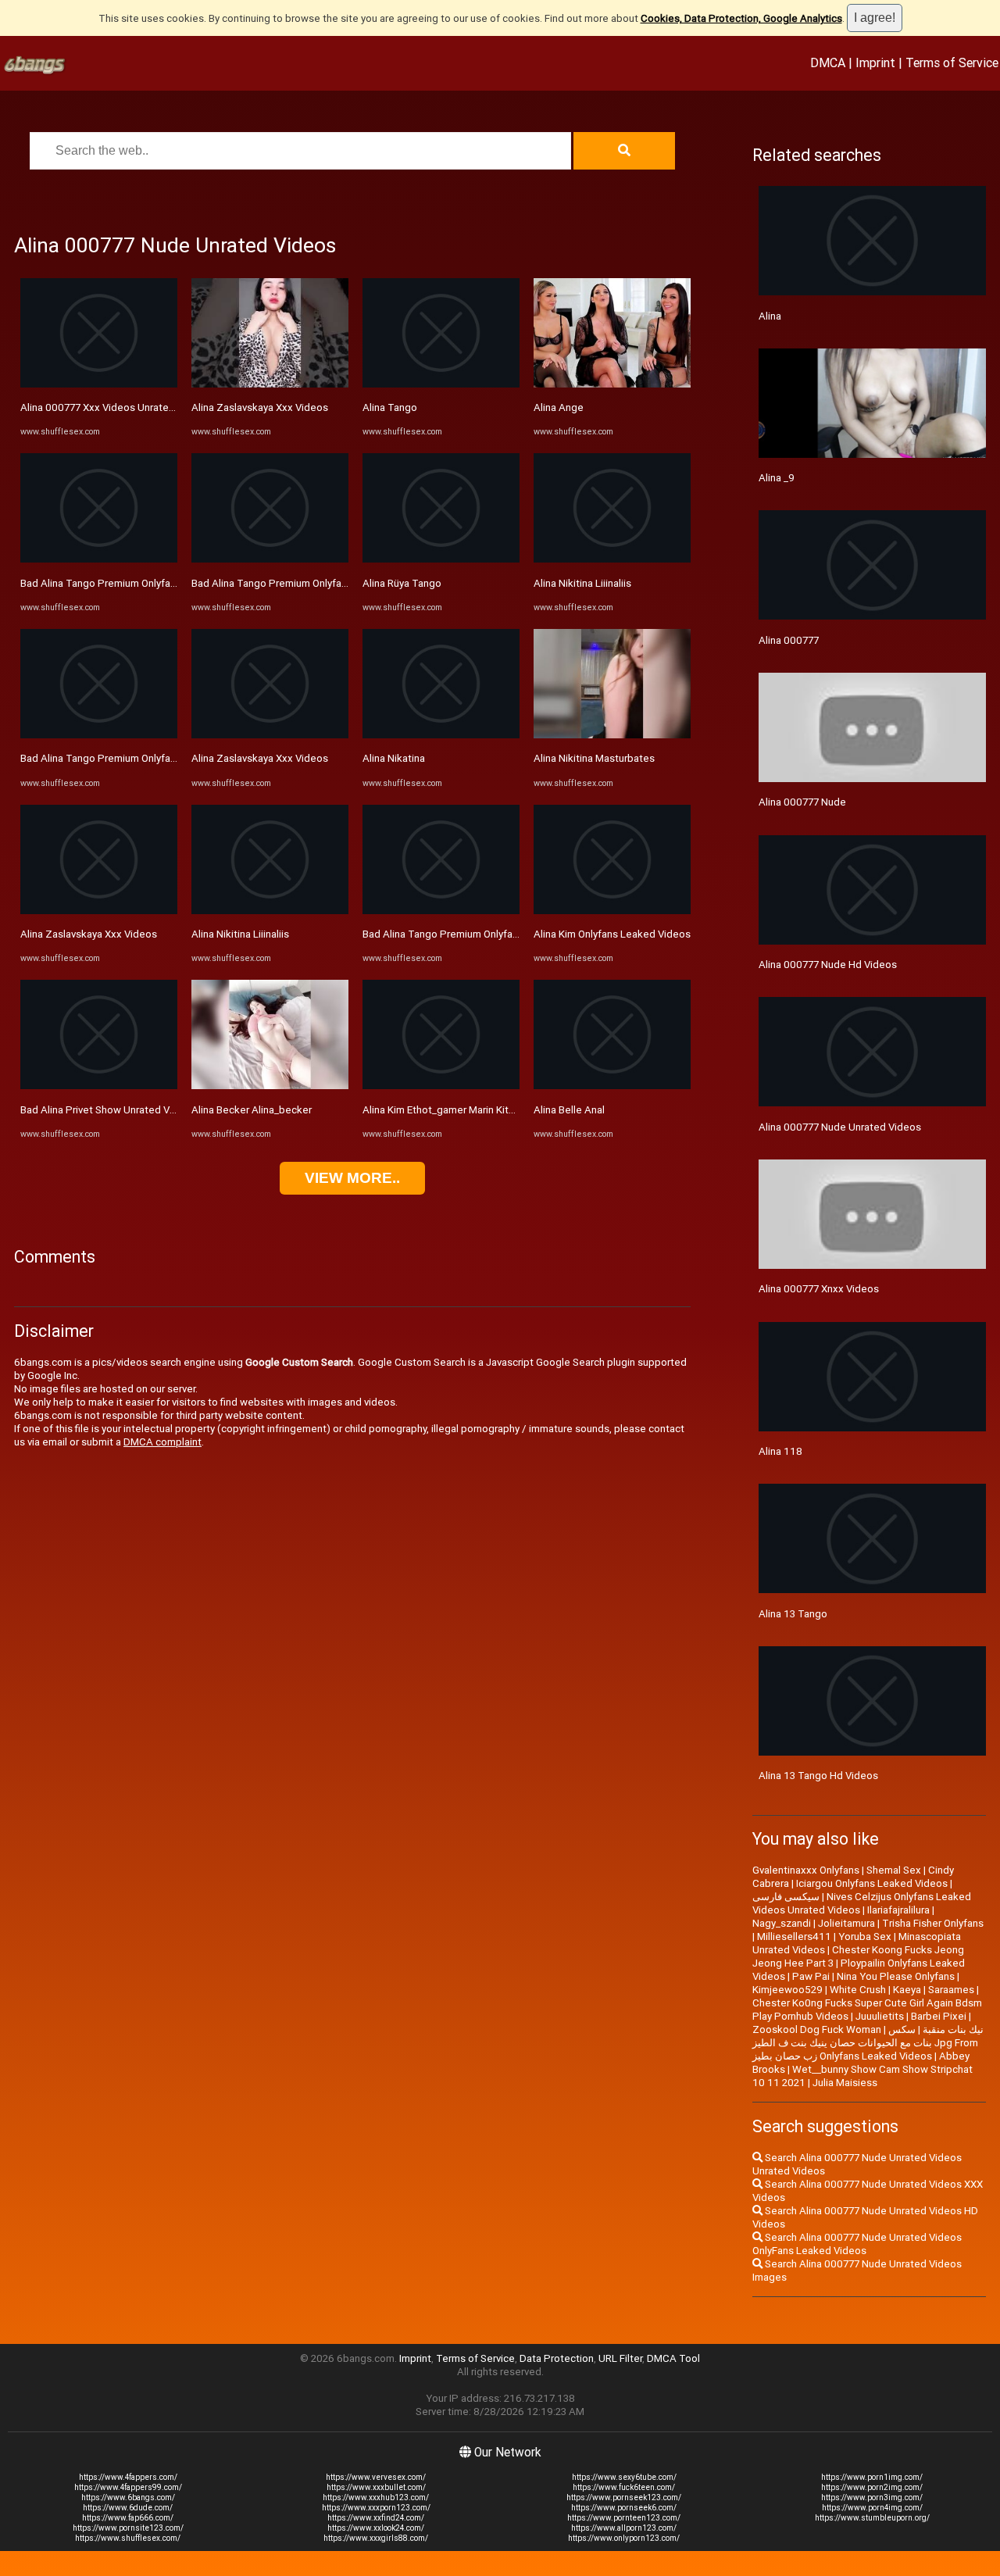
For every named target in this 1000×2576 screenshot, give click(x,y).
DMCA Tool (673, 2358)
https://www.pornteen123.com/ (624, 2518)
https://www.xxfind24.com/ (376, 2518)
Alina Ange (559, 407)
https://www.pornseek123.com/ (624, 2497)
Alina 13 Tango (793, 1614)
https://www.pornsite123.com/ (128, 2528)
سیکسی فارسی (786, 1897)
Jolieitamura (846, 1923)
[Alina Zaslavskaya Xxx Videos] (99, 911)
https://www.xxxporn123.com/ (376, 2508)
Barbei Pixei (939, 2016)
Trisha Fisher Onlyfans (933, 1923)
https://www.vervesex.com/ (376, 2477)
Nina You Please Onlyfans (896, 1976)
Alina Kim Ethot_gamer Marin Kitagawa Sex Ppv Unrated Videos (509, 1110)
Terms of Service (952, 63)
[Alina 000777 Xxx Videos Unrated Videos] (99, 384)
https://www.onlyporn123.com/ (624, 2538)
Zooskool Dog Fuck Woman (817, 2029)
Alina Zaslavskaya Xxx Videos (89, 934)
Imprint (875, 63)
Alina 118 (780, 1451)
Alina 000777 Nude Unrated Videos (840, 1127)
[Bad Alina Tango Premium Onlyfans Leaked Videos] (99, 559)
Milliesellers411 (794, 1936)
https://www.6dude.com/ (128, 2508)
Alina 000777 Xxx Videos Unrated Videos (115, 407)
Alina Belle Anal (569, 1110)
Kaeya (907, 1990)
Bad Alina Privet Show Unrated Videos (108, 1110)
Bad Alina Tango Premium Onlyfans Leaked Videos (137, 583)
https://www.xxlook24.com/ (376, 2528)
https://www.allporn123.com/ (624, 2528)
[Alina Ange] (612, 384)
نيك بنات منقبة (953, 2029)
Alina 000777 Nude (802, 802)
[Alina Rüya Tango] (441, 559)
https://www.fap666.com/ (128, 2518)
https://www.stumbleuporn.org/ (872, 2518)
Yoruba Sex (865, 1936)
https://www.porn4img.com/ (872, 2508)
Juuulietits (880, 2016)
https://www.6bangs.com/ (128, 2497)
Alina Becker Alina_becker (252, 1110)
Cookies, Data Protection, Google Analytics (741, 18)
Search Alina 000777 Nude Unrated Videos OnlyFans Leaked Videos (857, 2244)
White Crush (858, 1990)
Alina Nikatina (394, 758)
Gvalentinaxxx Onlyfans (806, 1870)
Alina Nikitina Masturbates (594, 758)
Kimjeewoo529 (787, 1990)
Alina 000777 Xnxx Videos (819, 1289)
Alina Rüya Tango (402, 583)
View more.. (352, 1178)
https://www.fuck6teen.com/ (624, 2487)
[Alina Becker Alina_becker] (270, 1086)
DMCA (828, 63)
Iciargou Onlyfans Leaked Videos (872, 1883)
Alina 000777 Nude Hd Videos (828, 965)
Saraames (951, 1990)
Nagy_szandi (782, 1923)
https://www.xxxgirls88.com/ (376, 2538)
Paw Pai (811, 1976)
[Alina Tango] (441, 384)
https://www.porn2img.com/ (872, 2487)
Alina (770, 316)
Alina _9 (777, 478)
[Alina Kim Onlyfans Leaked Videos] (612, 911)
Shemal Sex (894, 1870)
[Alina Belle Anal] (612, 1086)
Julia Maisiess (845, 2083)
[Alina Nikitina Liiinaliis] (270, 911)
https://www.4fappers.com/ (128, 2477)
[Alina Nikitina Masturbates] (612, 735)
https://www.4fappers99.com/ (128, 2487)
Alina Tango (390, 407)
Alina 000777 (789, 640)
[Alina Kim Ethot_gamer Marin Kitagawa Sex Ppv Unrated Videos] (441, 1086)
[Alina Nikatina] (441, 735)
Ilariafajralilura (898, 1910)
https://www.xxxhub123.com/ (376, 2497)
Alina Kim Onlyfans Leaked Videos (612, 934)
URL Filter (620, 2358)
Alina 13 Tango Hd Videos (818, 1776)
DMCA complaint (162, 1442)
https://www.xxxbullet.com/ (376, 2487)
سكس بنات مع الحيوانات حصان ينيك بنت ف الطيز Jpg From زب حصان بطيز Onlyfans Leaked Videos (865, 2043)
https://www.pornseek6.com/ (624, 2508)
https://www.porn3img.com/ (872, 2497)
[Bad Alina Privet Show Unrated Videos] (99, 1086)
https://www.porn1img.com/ (872, 2477)
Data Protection (557, 2358)
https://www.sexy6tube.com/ (624, 2477)
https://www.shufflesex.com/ (128, 2538)
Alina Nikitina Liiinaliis (240, 934)
